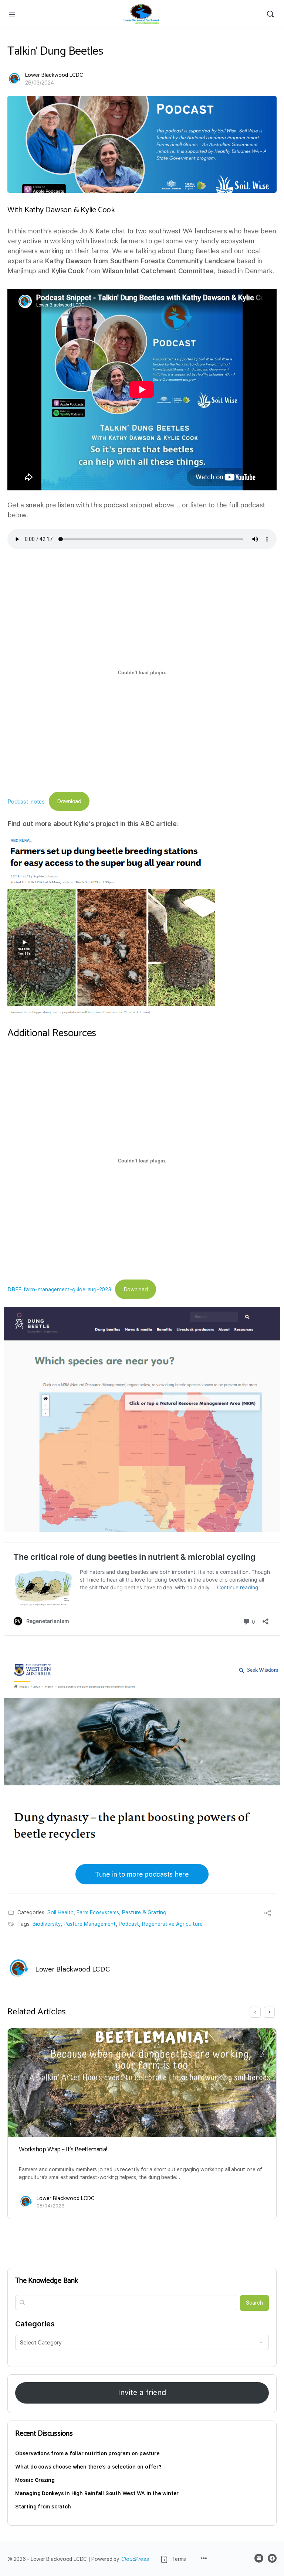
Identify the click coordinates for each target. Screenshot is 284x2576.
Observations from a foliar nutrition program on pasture (87, 2453)
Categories (35, 2324)
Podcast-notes (26, 801)
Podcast (129, 1924)
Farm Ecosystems (98, 1912)
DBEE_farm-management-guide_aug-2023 (59, 1289)
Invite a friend (142, 2392)
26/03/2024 (40, 83)
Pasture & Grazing (144, 1912)
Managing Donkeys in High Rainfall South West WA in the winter (97, 2493)
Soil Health (60, 1912)
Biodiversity (47, 1924)
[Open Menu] (12, 14)
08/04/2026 (51, 2206)
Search (254, 2303)
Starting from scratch (43, 2507)
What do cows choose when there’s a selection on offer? (88, 2467)
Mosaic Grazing (35, 2480)
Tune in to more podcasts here (142, 1874)
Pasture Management (90, 1924)
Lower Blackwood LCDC (54, 75)
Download (69, 801)
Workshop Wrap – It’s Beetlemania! (63, 2149)
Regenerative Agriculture (172, 1924)
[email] (259, 2558)
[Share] (268, 1914)
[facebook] (272, 2558)
